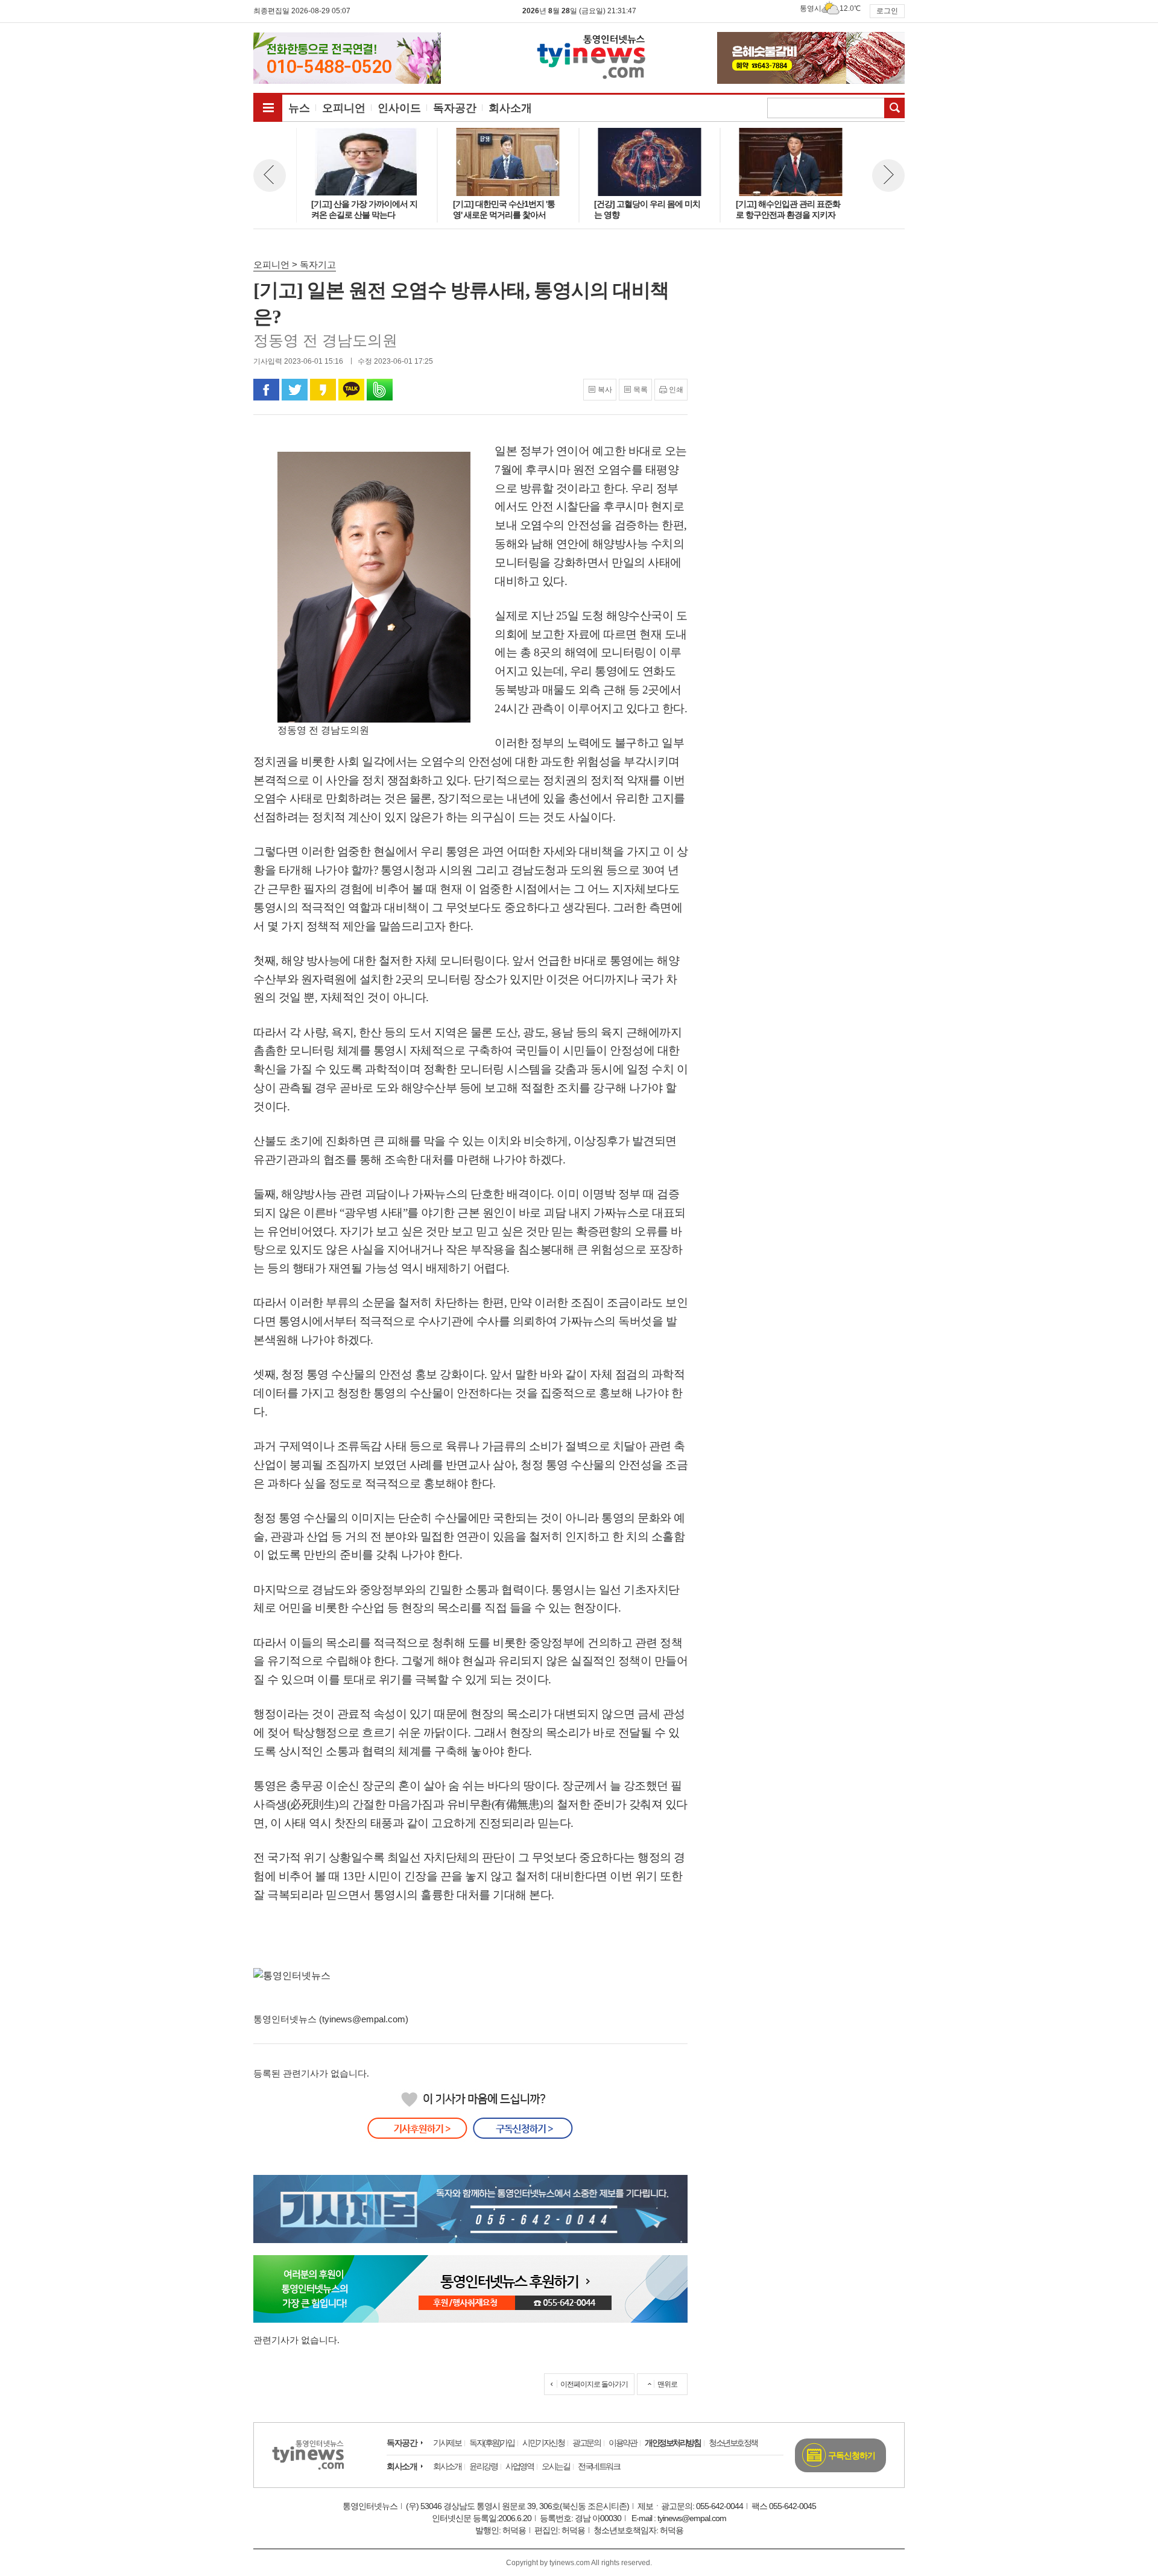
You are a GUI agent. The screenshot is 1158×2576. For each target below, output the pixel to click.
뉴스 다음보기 (888, 176)
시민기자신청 (543, 2443)
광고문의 (586, 2443)
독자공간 (402, 2443)
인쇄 (676, 390)
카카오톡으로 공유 (351, 390)
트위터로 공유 (295, 390)
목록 (641, 390)
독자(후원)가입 (492, 2443)
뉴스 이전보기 (270, 176)
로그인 (887, 11)
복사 (605, 390)
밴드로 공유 (380, 390)
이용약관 (622, 2443)
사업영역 (519, 2466)
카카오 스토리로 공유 (323, 390)
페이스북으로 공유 (266, 390)
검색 (894, 108)
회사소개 (402, 2466)
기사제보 (447, 2443)
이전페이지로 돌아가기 (594, 2384)
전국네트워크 (599, 2466)
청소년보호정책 (733, 2443)
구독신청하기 (852, 2455)
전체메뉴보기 (268, 107)
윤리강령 (483, 2466)
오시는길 (555, 2466)
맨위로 (667, 2384)
